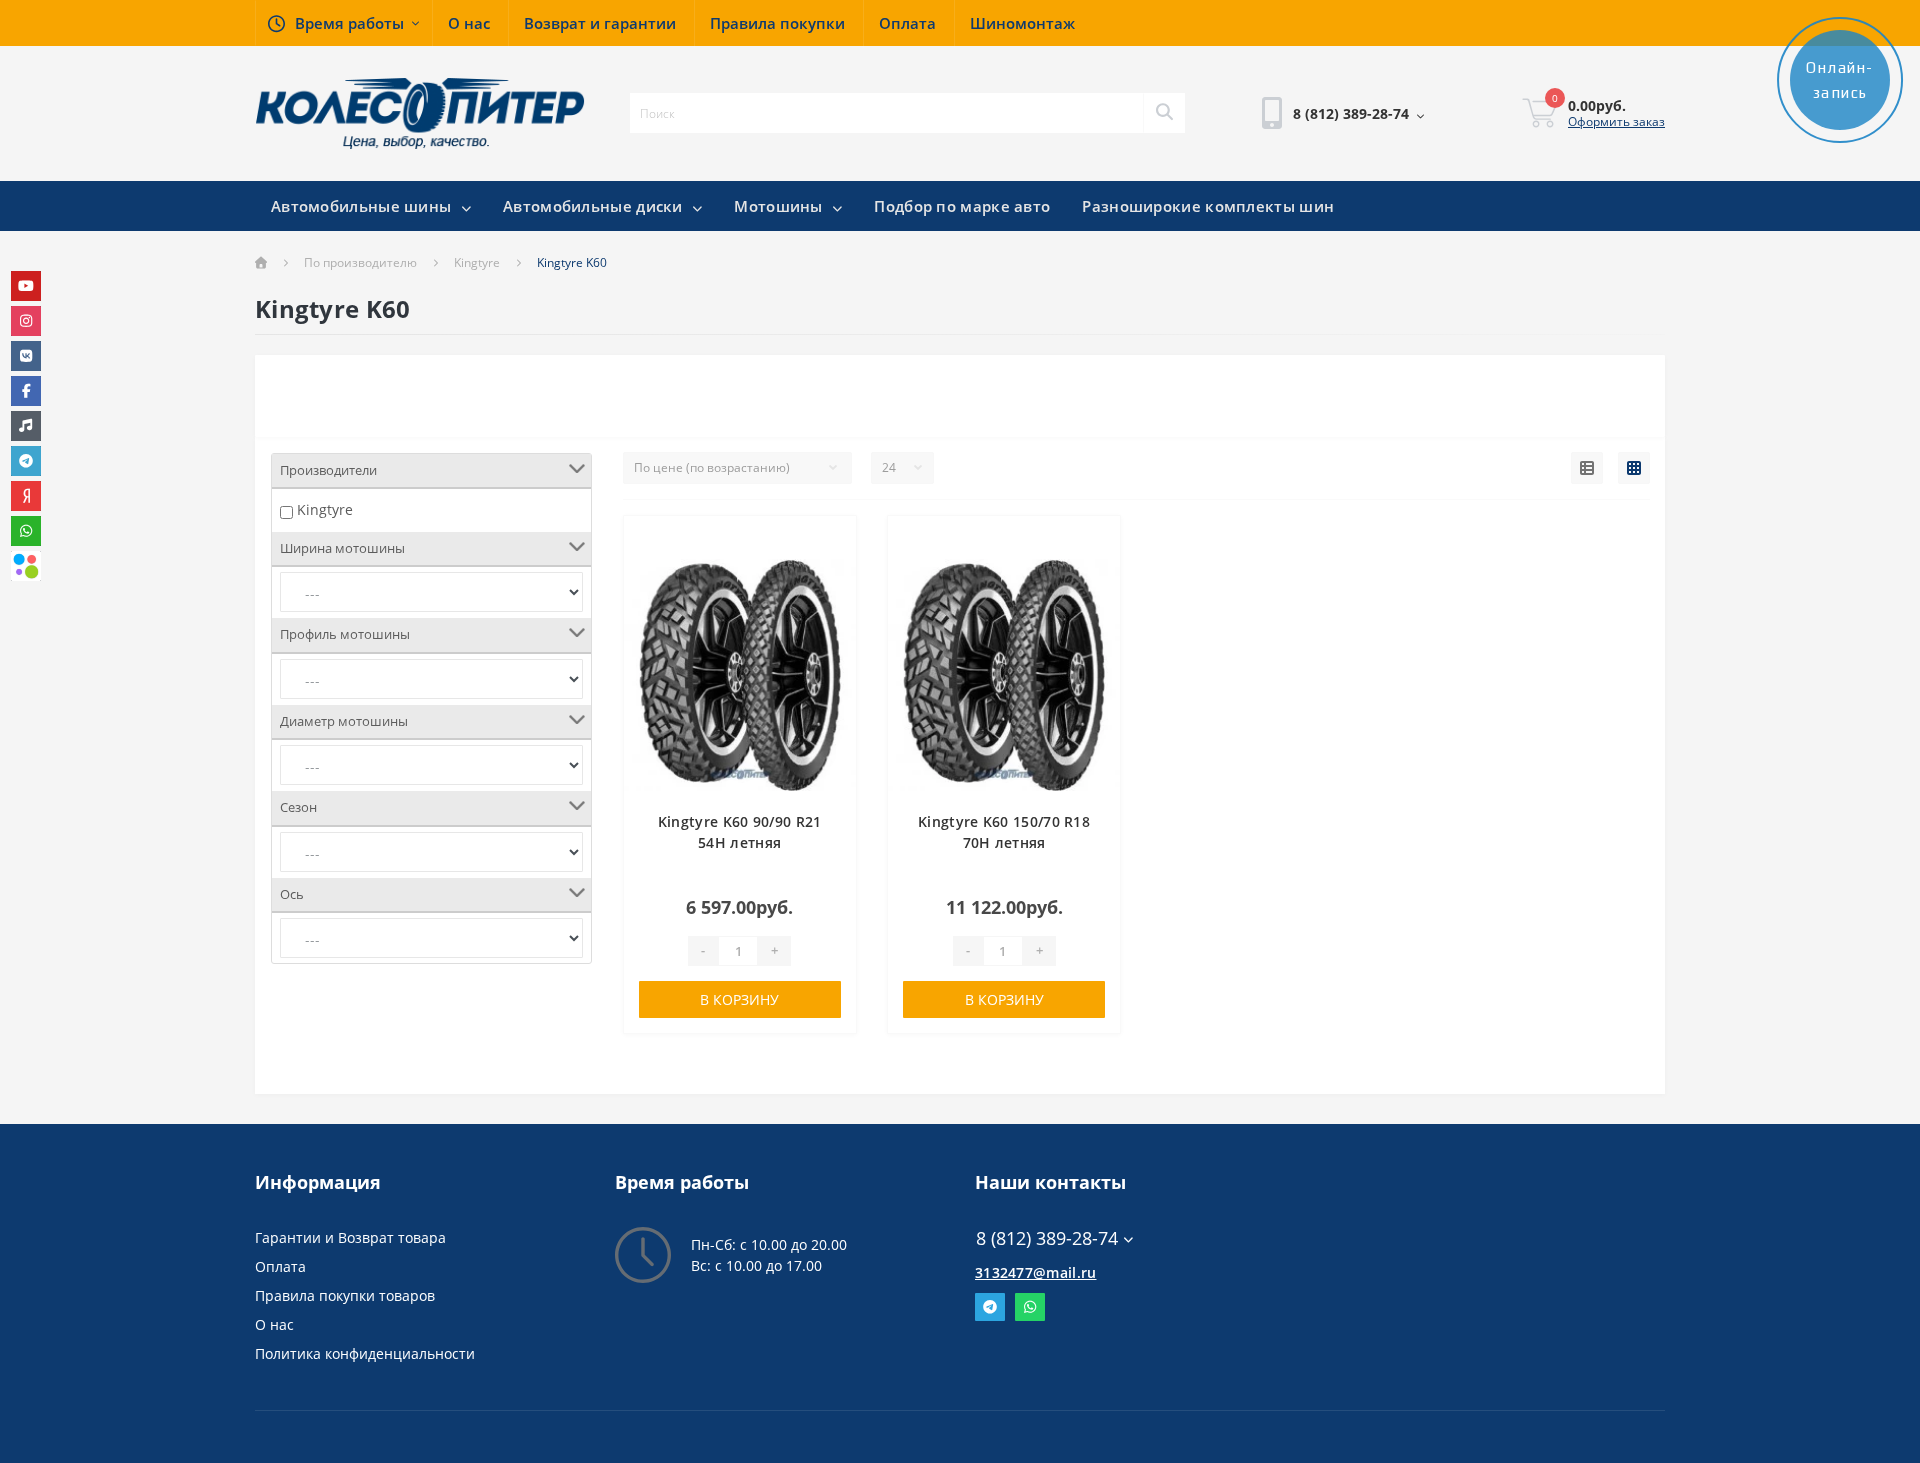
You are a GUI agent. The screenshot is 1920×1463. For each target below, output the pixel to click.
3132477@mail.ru (1036, 1272)
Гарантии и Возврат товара (350, 1237)
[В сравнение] (830, 572)
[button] (343, 23)
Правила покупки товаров (345, 1295)
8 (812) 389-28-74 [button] (1047, 1238)
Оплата (280, 1266)
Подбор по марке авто (962, 206)
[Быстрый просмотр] (830, 602)
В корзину (739, 999)
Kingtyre (477, 262)
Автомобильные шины (363, 206)
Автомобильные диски (595, 206)
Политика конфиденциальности (365, 1353)
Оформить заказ (1616, 121)
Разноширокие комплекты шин (1208, 206)
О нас (274, 1324)
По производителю (360, 262)
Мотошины (780, 206)
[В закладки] (830, 542)
